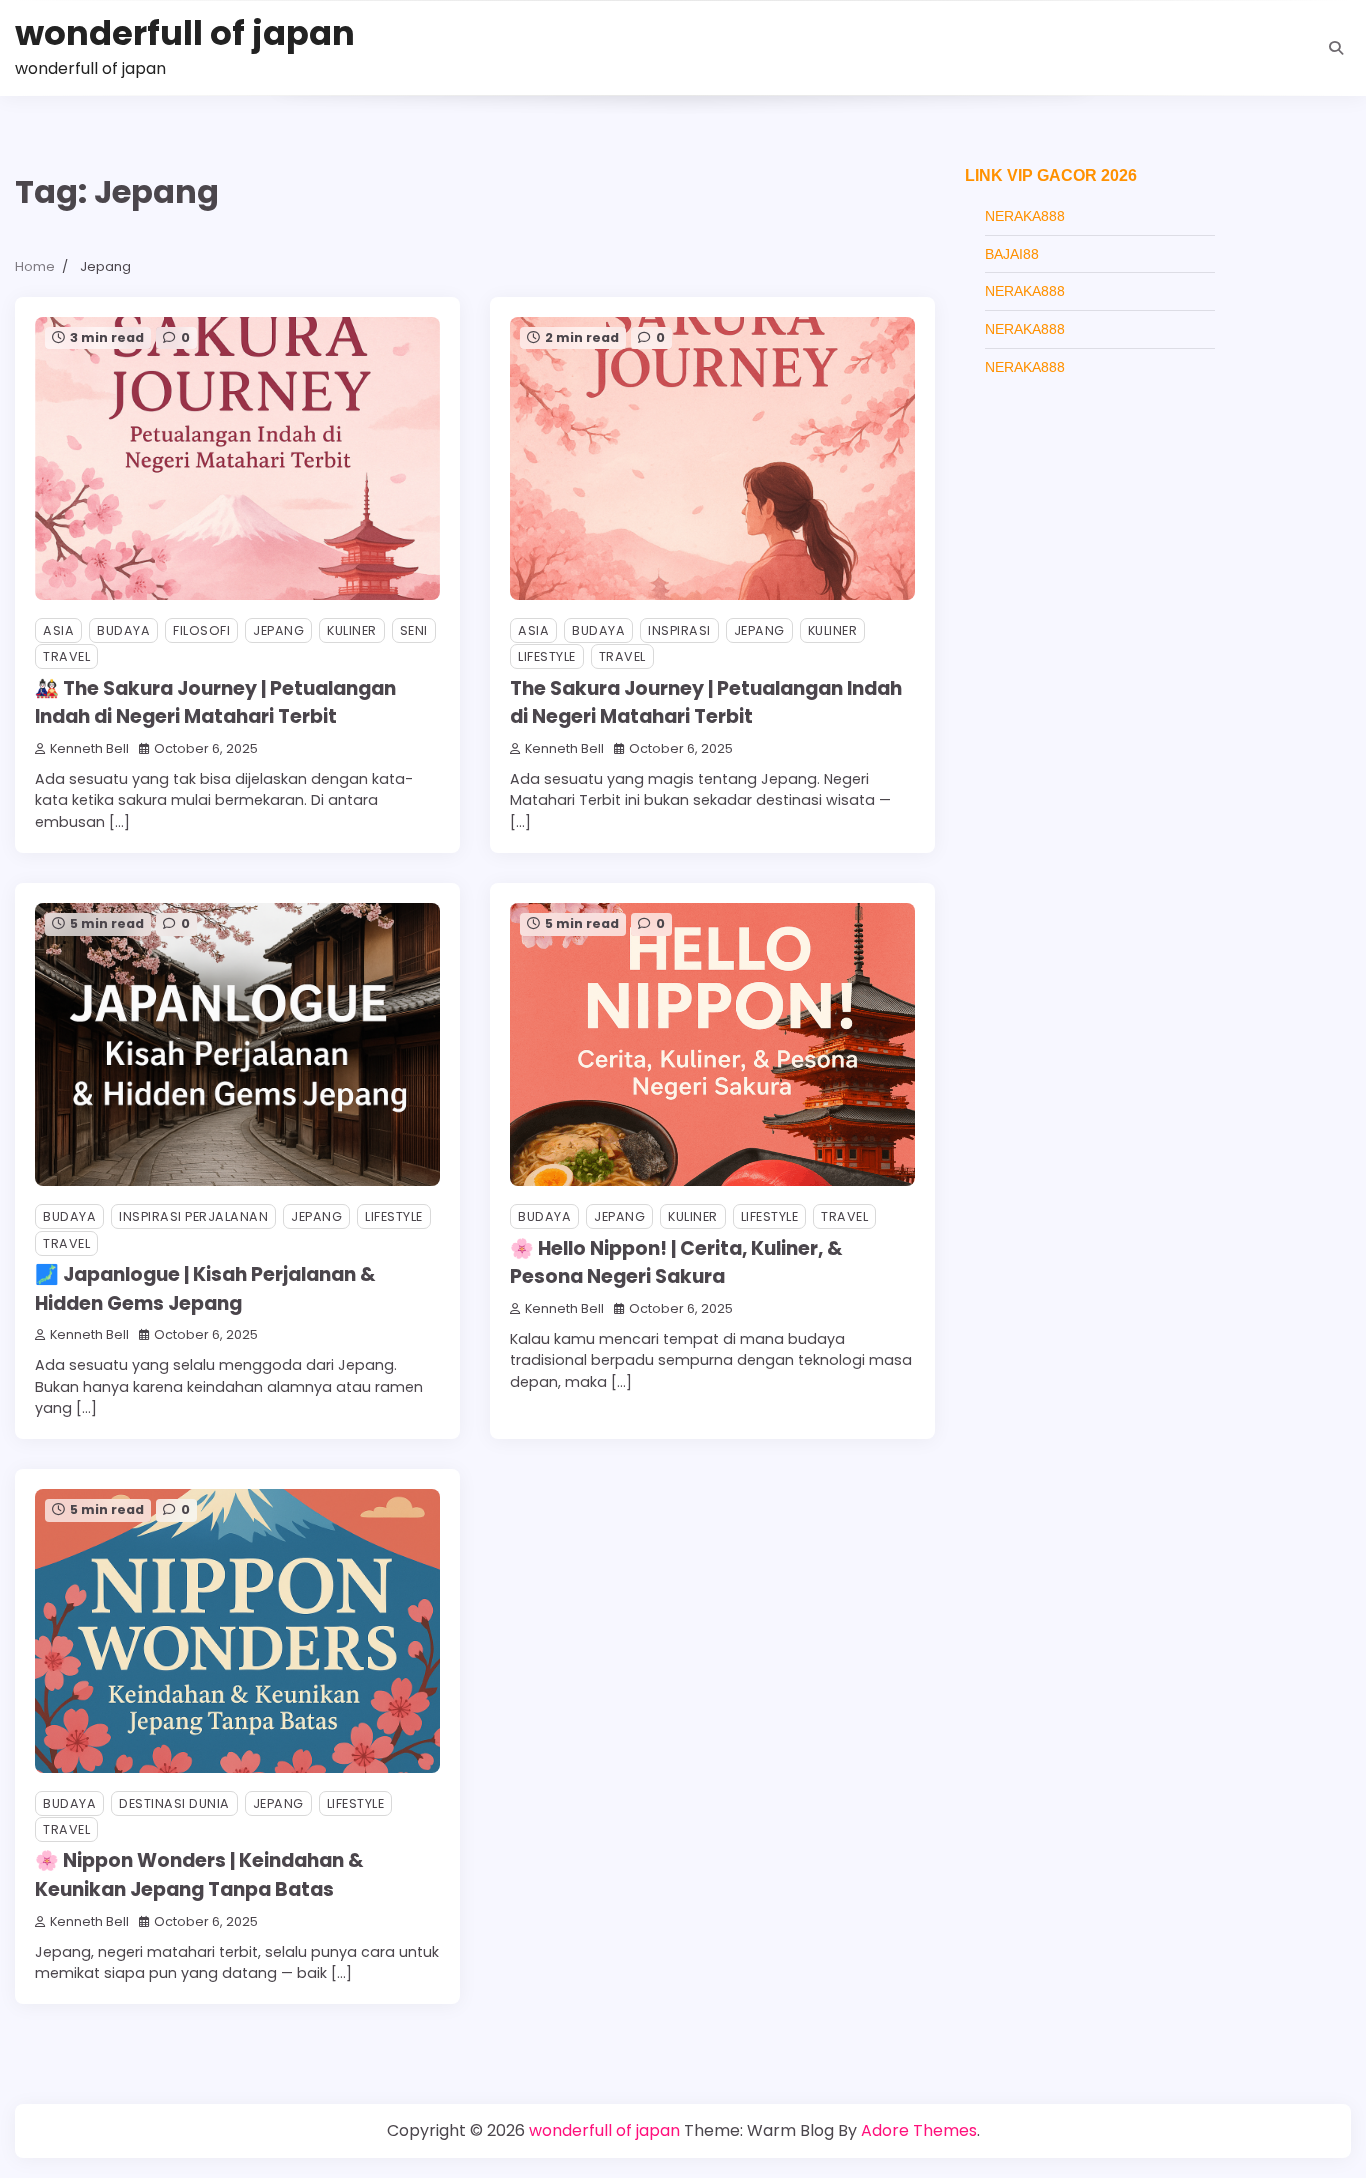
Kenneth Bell (89, 748)
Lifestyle (547, 656)
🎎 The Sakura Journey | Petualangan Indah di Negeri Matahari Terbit (215, 703)
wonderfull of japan (185, 33)
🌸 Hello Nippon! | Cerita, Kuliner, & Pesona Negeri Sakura (676, 1263)
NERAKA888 (1025, 216)
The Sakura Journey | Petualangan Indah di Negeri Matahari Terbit (706, 703)
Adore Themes (919, 2130)
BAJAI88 (1012, 254)
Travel (66, 656)
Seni (414, 630)
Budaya (123, 630)
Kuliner (352, 630)
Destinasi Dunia (174, 1803)
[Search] (1336, 48)
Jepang (278, 630)
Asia (58, 630)
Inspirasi (679, 630)
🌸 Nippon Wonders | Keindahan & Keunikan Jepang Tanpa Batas (199, 1875)
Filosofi (201, 630)
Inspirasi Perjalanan (193, 1216)
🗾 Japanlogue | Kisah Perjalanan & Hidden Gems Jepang (205, 1289)
